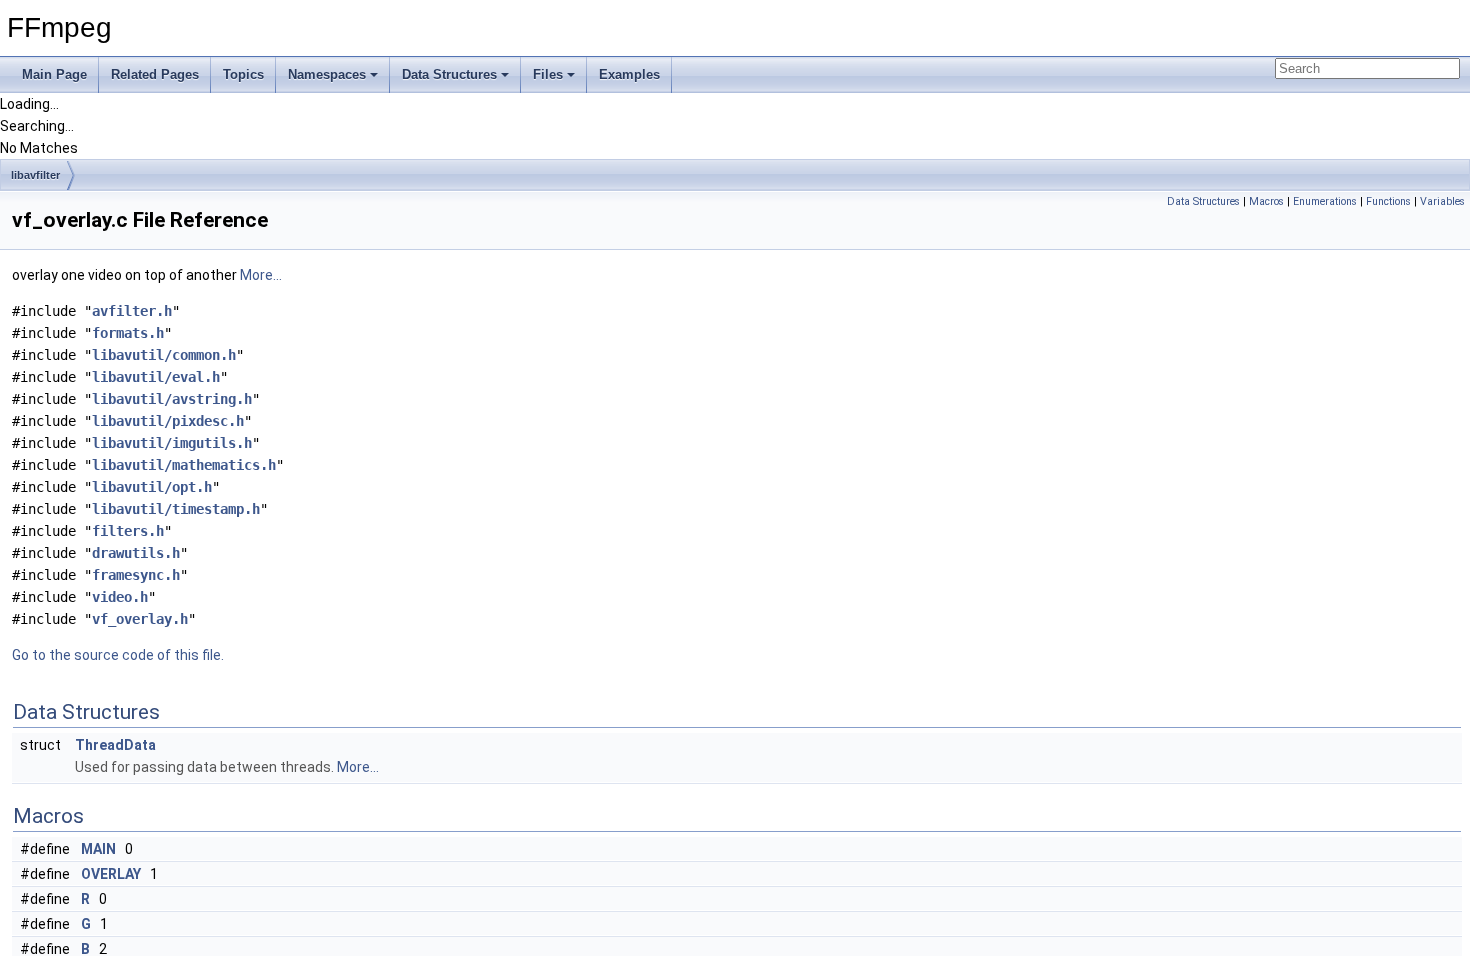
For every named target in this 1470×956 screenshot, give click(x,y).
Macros (1266, 201)
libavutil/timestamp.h (176, 509)
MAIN (98, 849)
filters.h (128, 531)
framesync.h (136, 575)
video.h (120, 597)
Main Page (54, 74)
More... (261, 275)
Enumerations (1325, 201)
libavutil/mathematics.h (184, 465)
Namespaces (327, 74)
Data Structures (449, 74)
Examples (629, 74)
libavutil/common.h (164, 355)
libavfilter (35, 175)
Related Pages (155, 74)
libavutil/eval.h (156, 377)
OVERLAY (111, 874)
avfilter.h (132, 311)
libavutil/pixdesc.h (168, 421)
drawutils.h (136, 553)
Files (548, 74)
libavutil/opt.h (152, 487)
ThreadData (115, 745)
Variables (1442, 201)
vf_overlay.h (140, 619)
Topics (243, 74)
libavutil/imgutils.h (172, 443)
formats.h (128, 333)
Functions (1388, 201)
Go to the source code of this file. (118, 655)
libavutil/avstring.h (172, 399)
